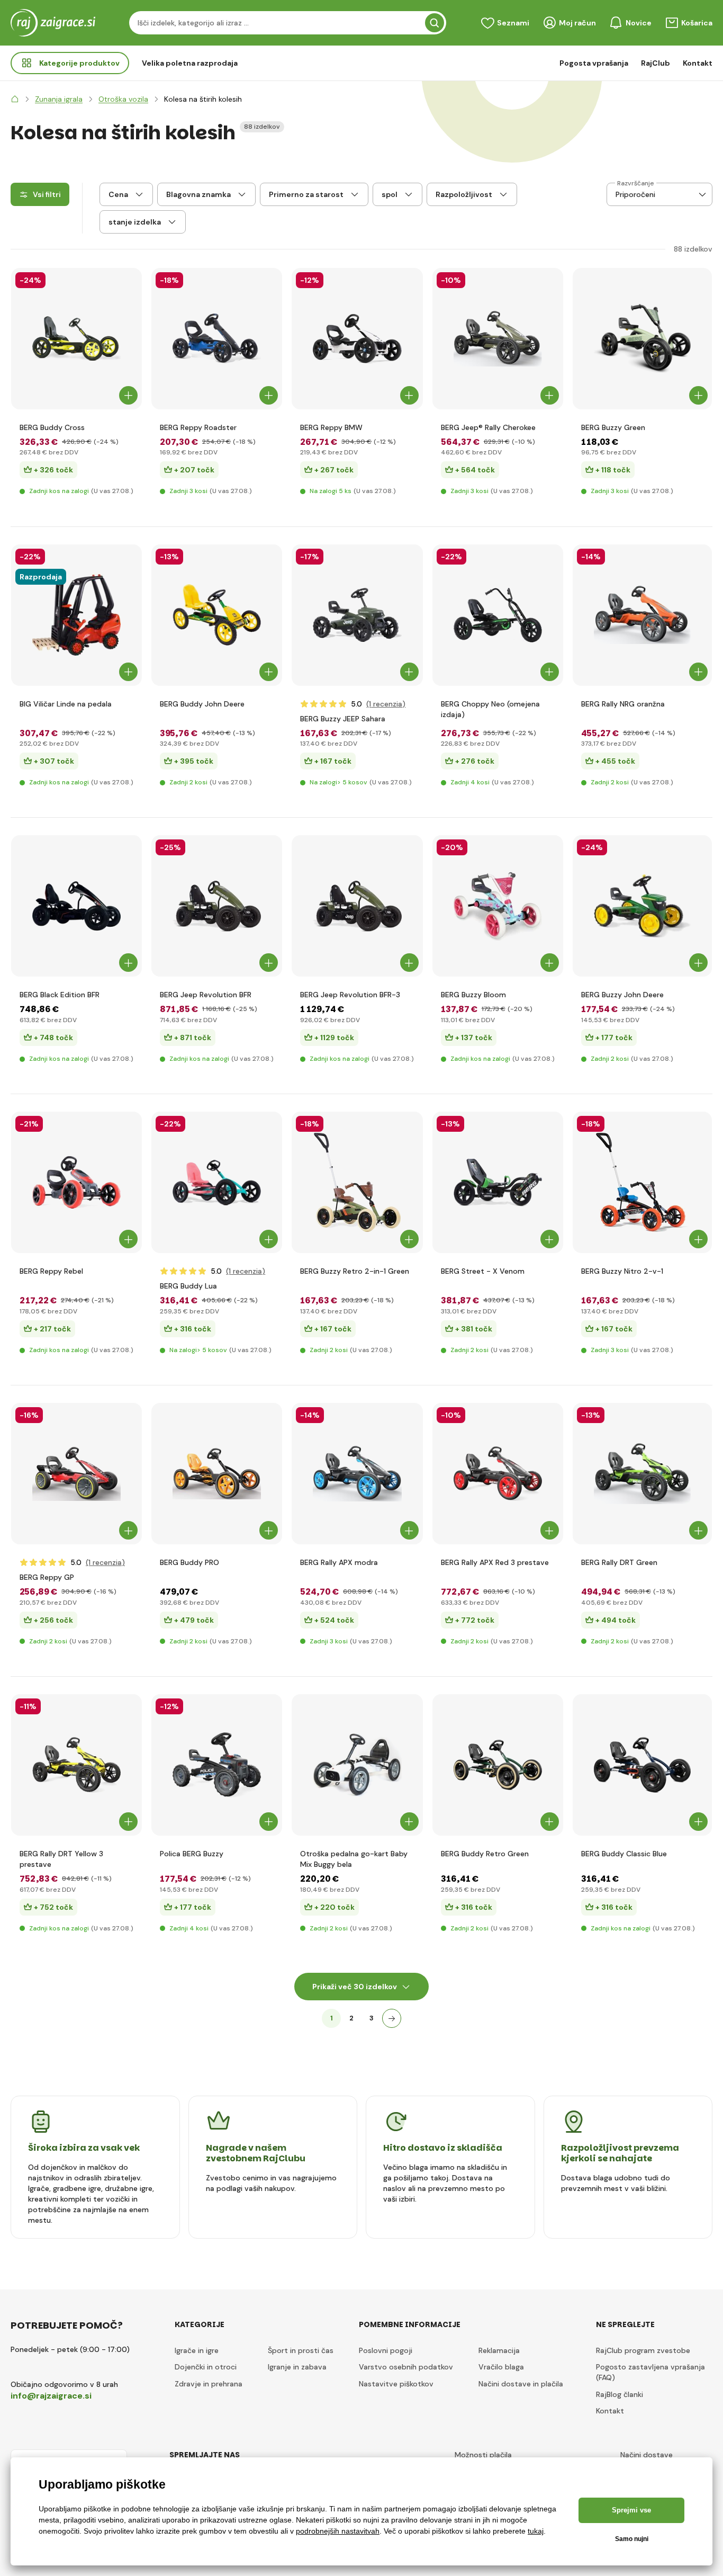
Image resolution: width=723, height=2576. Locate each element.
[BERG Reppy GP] (76, 1474)
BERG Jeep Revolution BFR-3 (350, 995)
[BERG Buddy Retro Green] (498, 1765)
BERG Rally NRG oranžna (623, 704)
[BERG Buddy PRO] (217, 1474)
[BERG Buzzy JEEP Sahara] (357, 615)
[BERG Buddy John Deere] (217, 615)
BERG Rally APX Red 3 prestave (495, 1562)
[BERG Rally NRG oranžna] (642, 615)
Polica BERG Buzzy (192, 1854)
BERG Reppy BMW (331, 427)
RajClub (656, 63)
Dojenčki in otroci (206, 2367)
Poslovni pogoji (386, 2350)
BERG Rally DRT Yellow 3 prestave (61, 1859)
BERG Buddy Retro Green (485, 1854)
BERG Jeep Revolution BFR (206, 995)
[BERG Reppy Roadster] (217, 339)
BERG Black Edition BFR (60, 995)
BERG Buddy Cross (52, 427)
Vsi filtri (47, 194)
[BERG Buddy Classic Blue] (642, 1765)
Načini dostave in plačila (521, 2384)
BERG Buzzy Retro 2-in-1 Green (355, 1271)
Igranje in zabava (297, 2367)
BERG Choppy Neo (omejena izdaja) (490, 709)
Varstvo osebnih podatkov (406, 2367)
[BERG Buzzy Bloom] (498, 906)
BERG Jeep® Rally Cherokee (488, 427)
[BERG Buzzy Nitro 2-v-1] (642, 1182)
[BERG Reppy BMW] (357, 339)
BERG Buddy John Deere (202, 704)
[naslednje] (392, 2018)
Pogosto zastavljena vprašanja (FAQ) (650, 2372)
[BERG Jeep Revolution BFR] (217, 906)
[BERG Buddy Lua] (217, 1182)
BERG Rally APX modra (339, 1562)
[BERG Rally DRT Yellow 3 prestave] (76, 1765)
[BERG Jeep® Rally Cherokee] (498, 339)
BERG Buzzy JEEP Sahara (343, 719)
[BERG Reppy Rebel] (76, 1182)
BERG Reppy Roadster (198, 427)
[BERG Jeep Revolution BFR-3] (357, 906)
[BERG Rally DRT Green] (642, 1474)
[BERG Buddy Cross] (76, 339)
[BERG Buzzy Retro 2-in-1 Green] (357, 1182)
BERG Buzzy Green (613, 427)
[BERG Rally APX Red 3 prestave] (498, 1474)
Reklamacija (499, 2350)
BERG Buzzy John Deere (622, 995)
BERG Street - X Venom (483, 1271)
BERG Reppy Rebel (51, 1271)
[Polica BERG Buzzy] (217, 1765)
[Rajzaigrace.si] (15, 99)
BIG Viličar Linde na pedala (66, 704)
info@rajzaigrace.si (51, 2396)
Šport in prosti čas (301, 2350)
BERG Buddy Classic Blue (624, 1854)
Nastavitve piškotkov (396, 2384)
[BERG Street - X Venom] (498, 1182)
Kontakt (698, 63)
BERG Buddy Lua (188, 1286)
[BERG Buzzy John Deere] (642, 906)
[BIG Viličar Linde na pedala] (76, 615)
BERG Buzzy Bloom (473, 995)
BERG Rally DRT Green (619, 1562)
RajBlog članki (620, 2394)
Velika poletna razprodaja (190, 63)
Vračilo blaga (501, 2367)
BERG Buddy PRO (189, 1562)
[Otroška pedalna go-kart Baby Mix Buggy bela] (357, 1765)
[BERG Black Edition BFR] (76, 906)
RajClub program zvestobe (643, 2350)
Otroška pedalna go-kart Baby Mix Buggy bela (354, 1859)
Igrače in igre (197, 2350)
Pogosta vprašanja (594, 63)
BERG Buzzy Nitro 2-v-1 (622, 1271)
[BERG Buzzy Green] (642, 339)
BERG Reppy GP (47, 1577)
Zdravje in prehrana (209, 2384)
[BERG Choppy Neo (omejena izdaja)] (498, 615)
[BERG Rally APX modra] (357, 1474)
